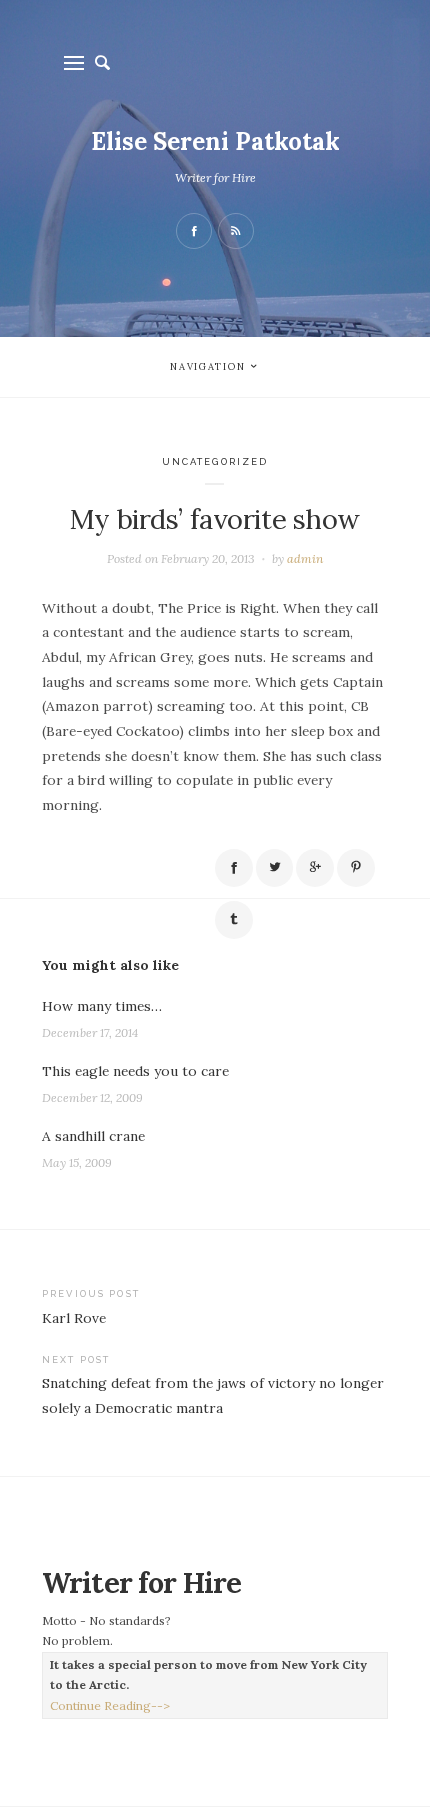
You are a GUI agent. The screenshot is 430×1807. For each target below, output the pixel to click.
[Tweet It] (275, 868)
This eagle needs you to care (135, 1071)
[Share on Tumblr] (234, 920)
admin (305, 558)
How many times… (102, 1006)
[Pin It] (356, 868)
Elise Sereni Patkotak (215, 141)
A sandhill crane (93, 1136)
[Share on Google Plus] (315, 868)
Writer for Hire (215, 177)
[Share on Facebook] (234, 868)
